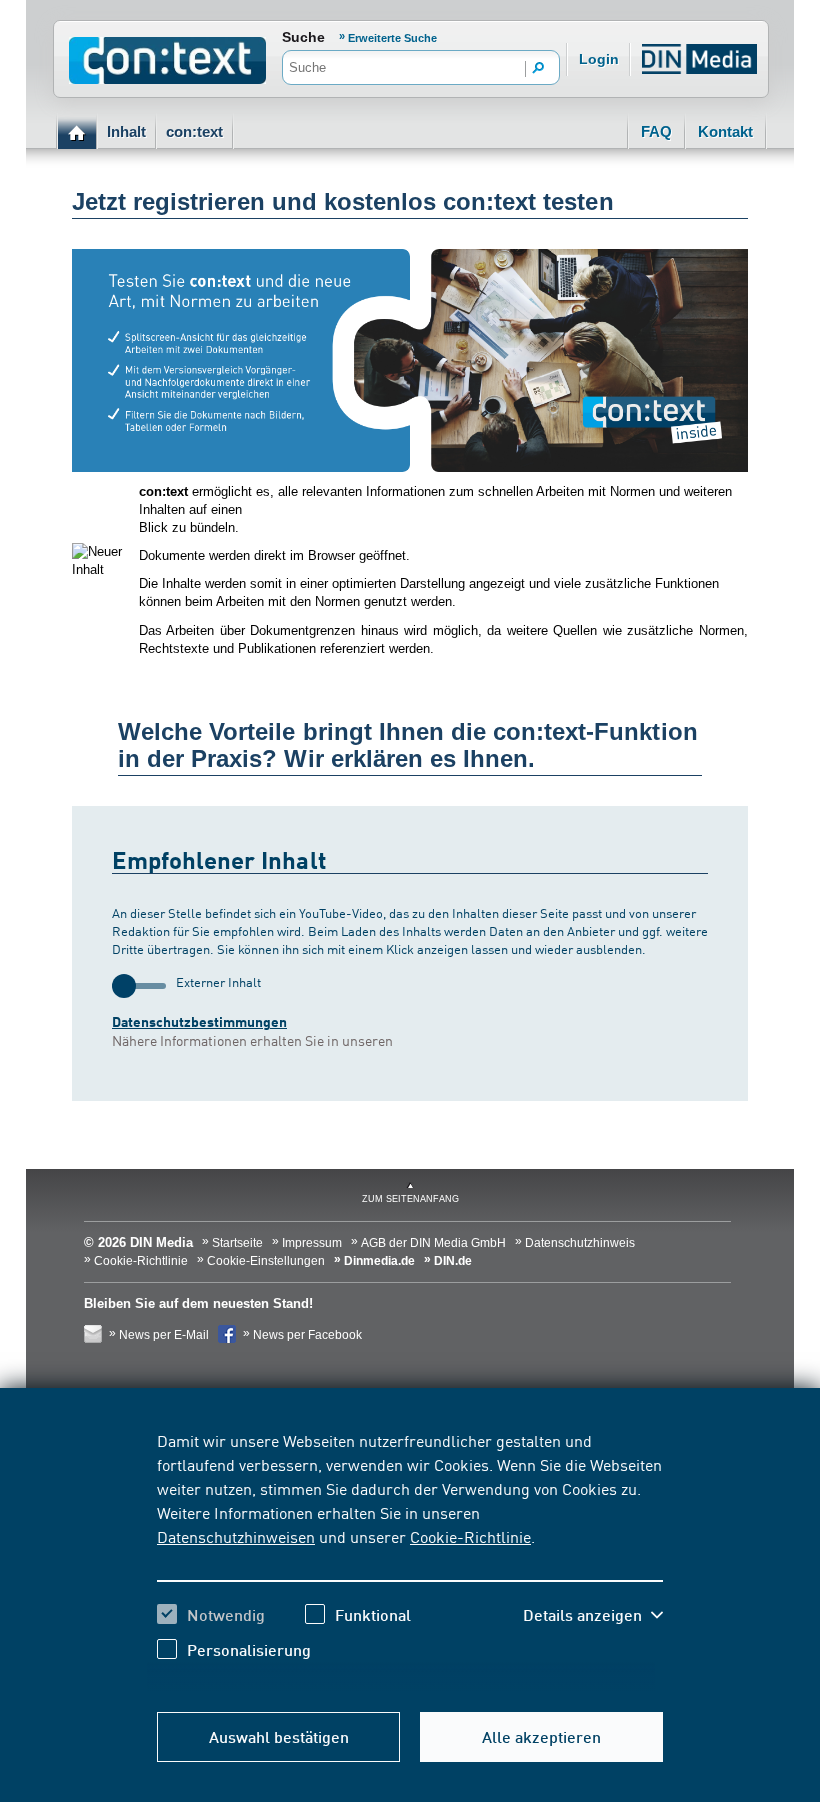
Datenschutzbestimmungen (199, 1021)
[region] (410, 1560)
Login (599, 59)
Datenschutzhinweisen (236, 1536)
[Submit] (539, 69)
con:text (194, 131)
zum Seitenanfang (410, 1199)
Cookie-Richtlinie (470, 1536)
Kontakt (725, 131)
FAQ (656, 131)
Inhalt (126, 131)
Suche (303, 37)
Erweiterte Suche (392, 38)
